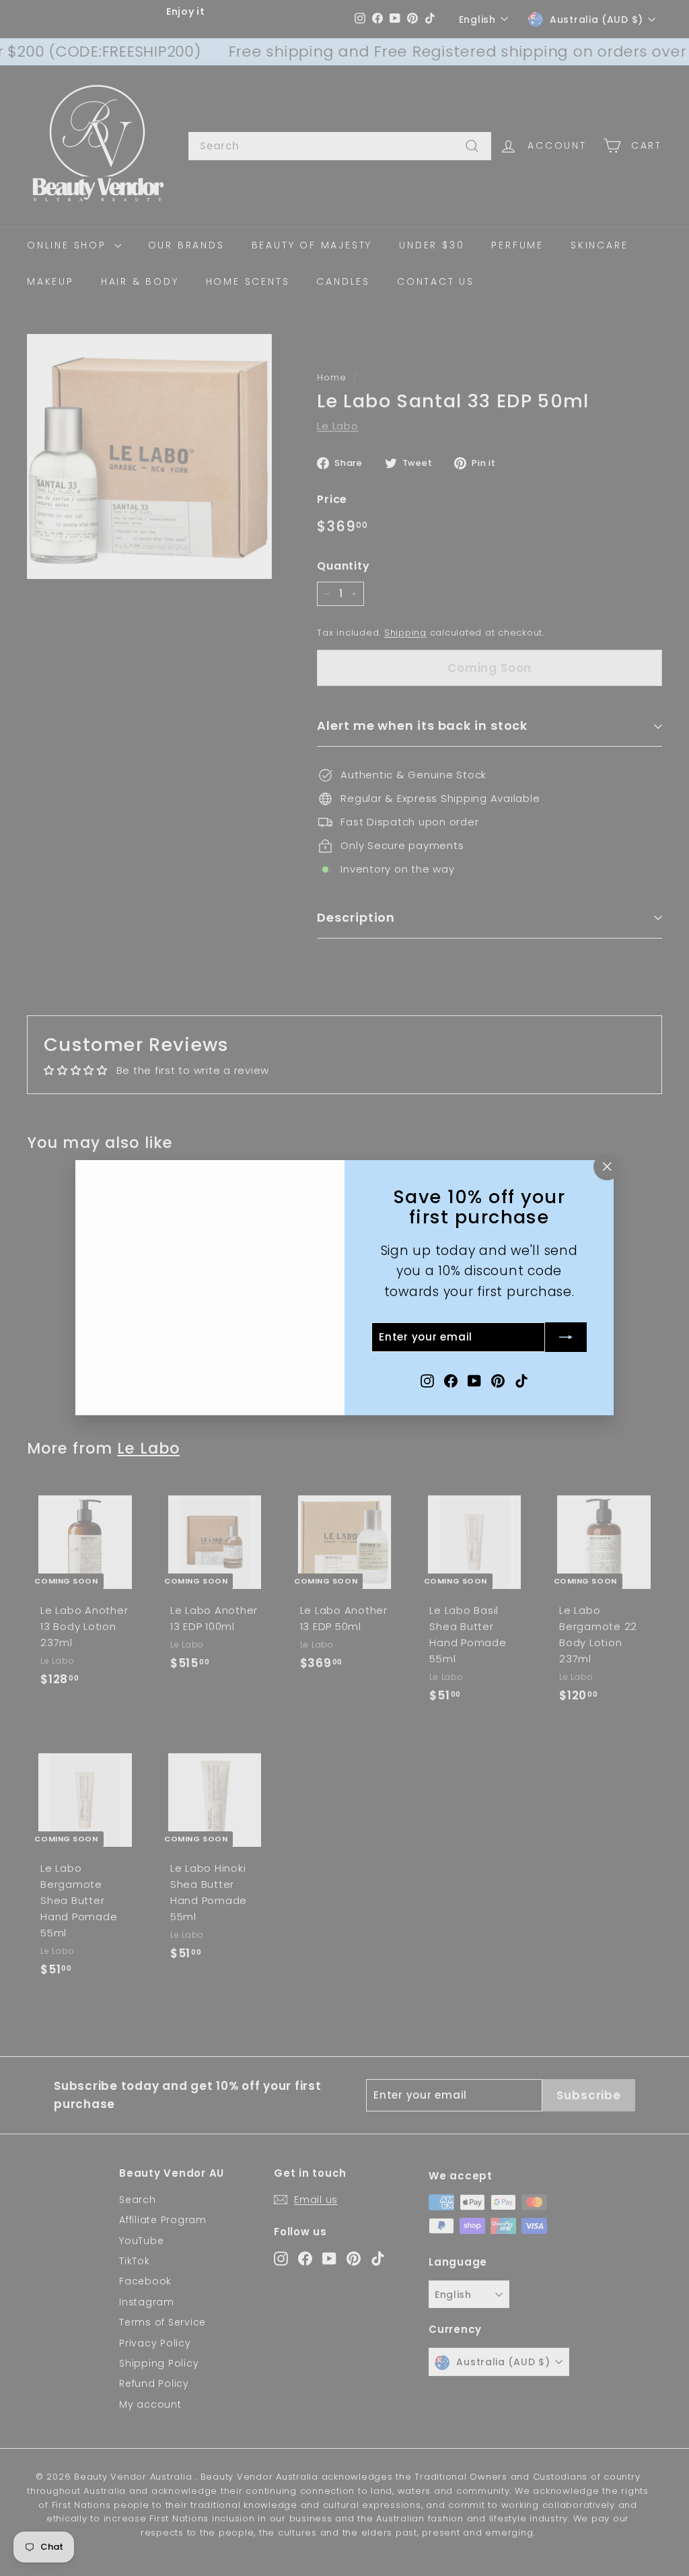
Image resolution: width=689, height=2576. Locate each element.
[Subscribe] (566, 1338)
